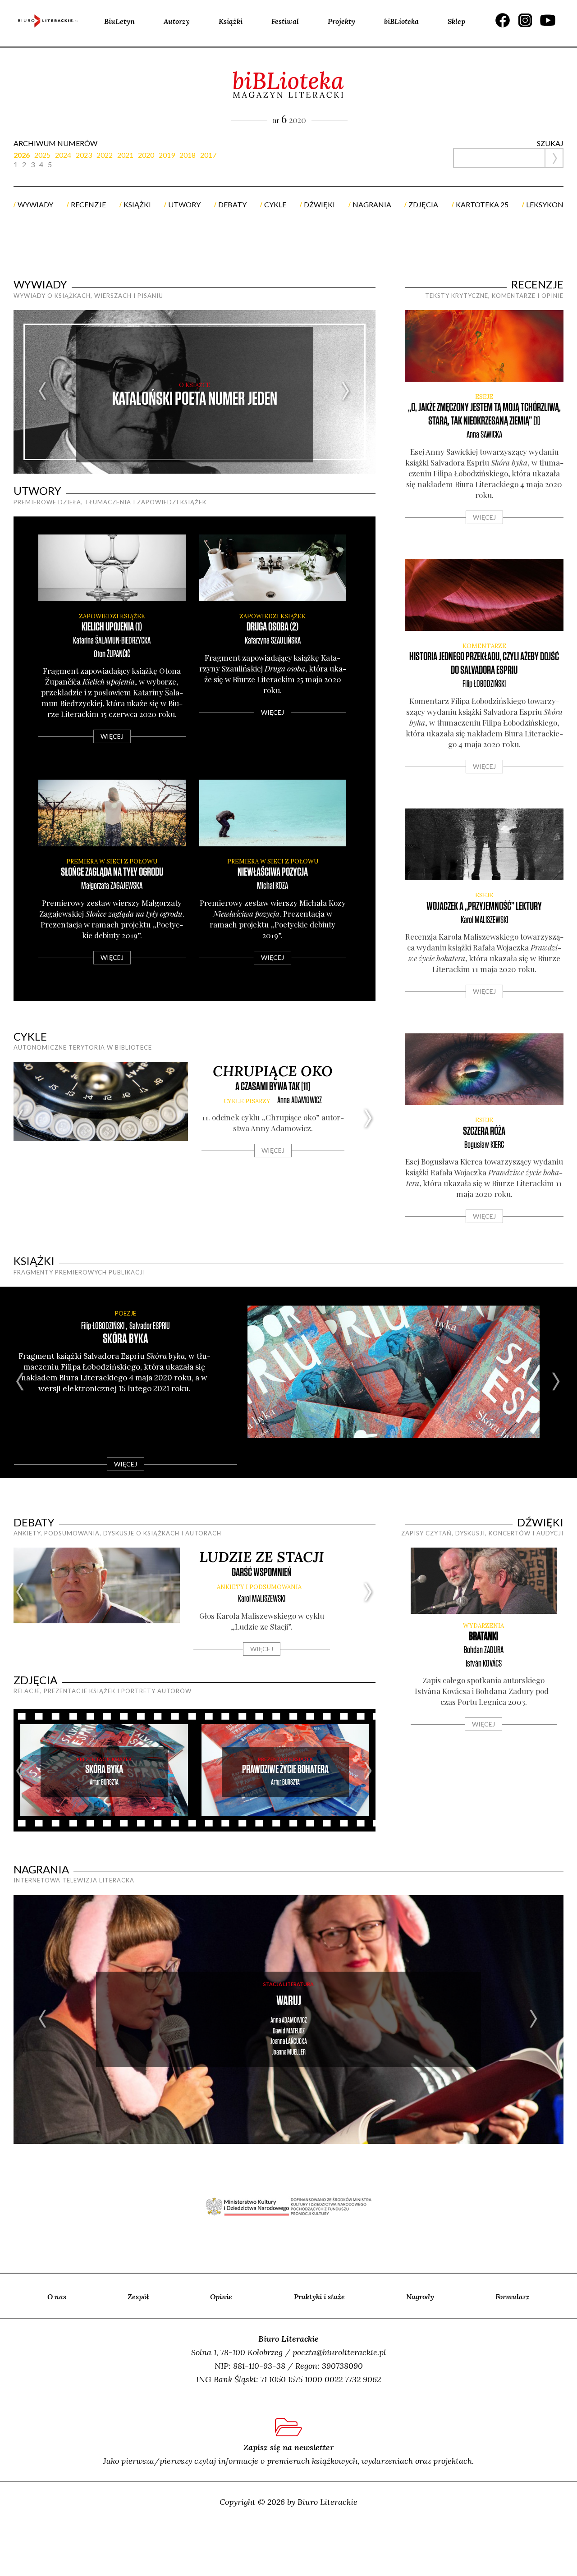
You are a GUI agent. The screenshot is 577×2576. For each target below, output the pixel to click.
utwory (184, 204)
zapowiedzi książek (112, 616)
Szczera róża (484, 1131)
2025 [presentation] (42, 155)
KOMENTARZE (484, 646)
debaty (232, 204)
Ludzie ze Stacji (262, 1557)
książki (137, 204)
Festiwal (285, 21)
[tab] (24, 155)
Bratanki (483, 1637)
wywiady (35, 204)
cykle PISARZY (247, 1101)
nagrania (372, 204)
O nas (57, 2297)
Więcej (112, 736)
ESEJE (484, 397)
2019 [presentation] (167, 155)
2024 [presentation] (63, 155)
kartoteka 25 (482, 204)
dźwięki (319, 204)
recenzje (88, 204)
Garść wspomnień (262, 1573)
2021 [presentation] (125, 155)
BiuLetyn (119, 21)
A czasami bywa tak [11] (273, 1087)
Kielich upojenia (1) (112, 627)
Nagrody (420, 2297)
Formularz (513, 2297)
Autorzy (177, 21)
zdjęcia (423, 204)
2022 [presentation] (105, 155)
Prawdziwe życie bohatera (285, 1770)
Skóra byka (126, 1339)
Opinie (221, 2297)
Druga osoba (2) (272, 627)
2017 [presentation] (208, 155)
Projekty (341, 21)
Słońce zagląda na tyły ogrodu (112, 872)
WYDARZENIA (483, 1626)
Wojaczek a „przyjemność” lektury (484, 907)
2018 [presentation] (188, 155)
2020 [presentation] (146, 155)
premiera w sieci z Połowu (112, 861)
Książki (231, 21)
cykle (275, 204)
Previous (43, 392)
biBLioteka (401, 21)
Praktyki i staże (319, 2297)
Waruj (289, 2001)
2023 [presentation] (84, 155)
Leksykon (545, 204)
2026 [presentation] (22, 155)
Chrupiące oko (273, 1071)
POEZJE (126, 1313)
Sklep (456, 21)
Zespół (138, 2297)
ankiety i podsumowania (259, 1587)
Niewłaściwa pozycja (273, 872)
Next (346, 392)
